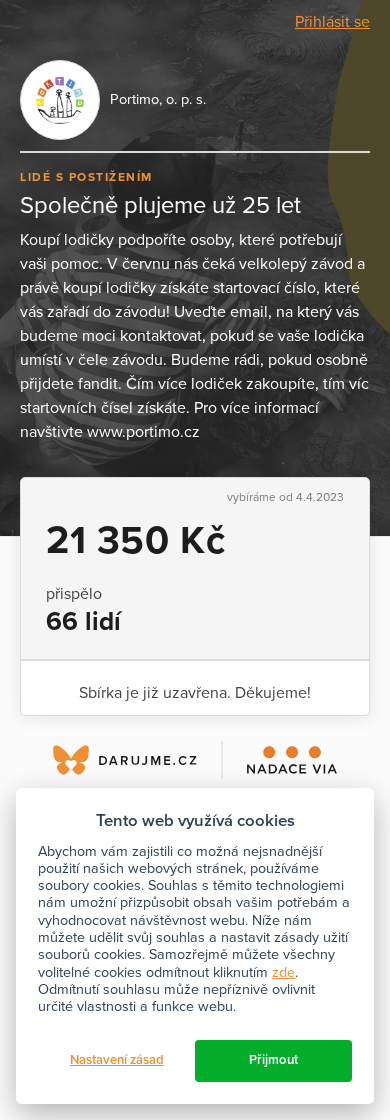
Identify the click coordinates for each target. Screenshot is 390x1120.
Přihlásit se (332, 22)
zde (283, 972)
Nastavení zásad (117, 1060)
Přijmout (273, 1060)
